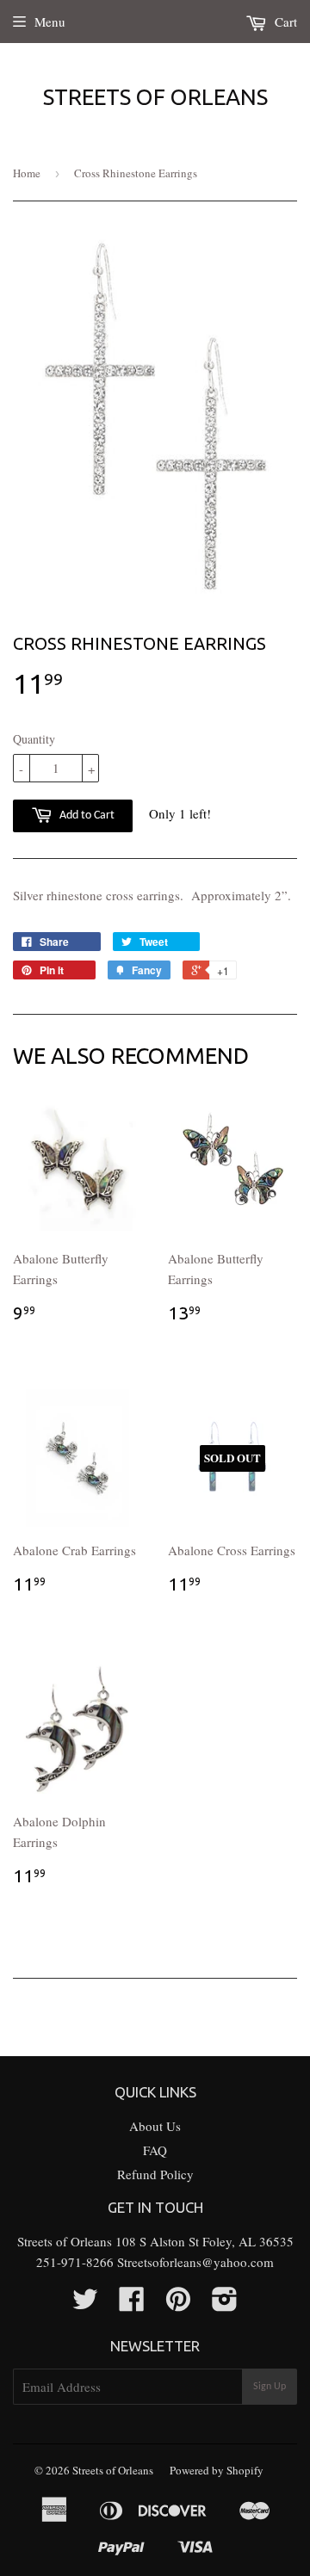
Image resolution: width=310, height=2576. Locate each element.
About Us (155, 2126)
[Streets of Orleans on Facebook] (132, 2304)
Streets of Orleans (155, 97)
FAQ (155, 2150)
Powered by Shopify (217, 2470)
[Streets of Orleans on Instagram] (225, 2304)
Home (27, 173)
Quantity (34, 739)
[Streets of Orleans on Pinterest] (178, 2304)
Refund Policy (155, 2174)
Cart (284, 22)
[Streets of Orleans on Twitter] (85, 2304)
